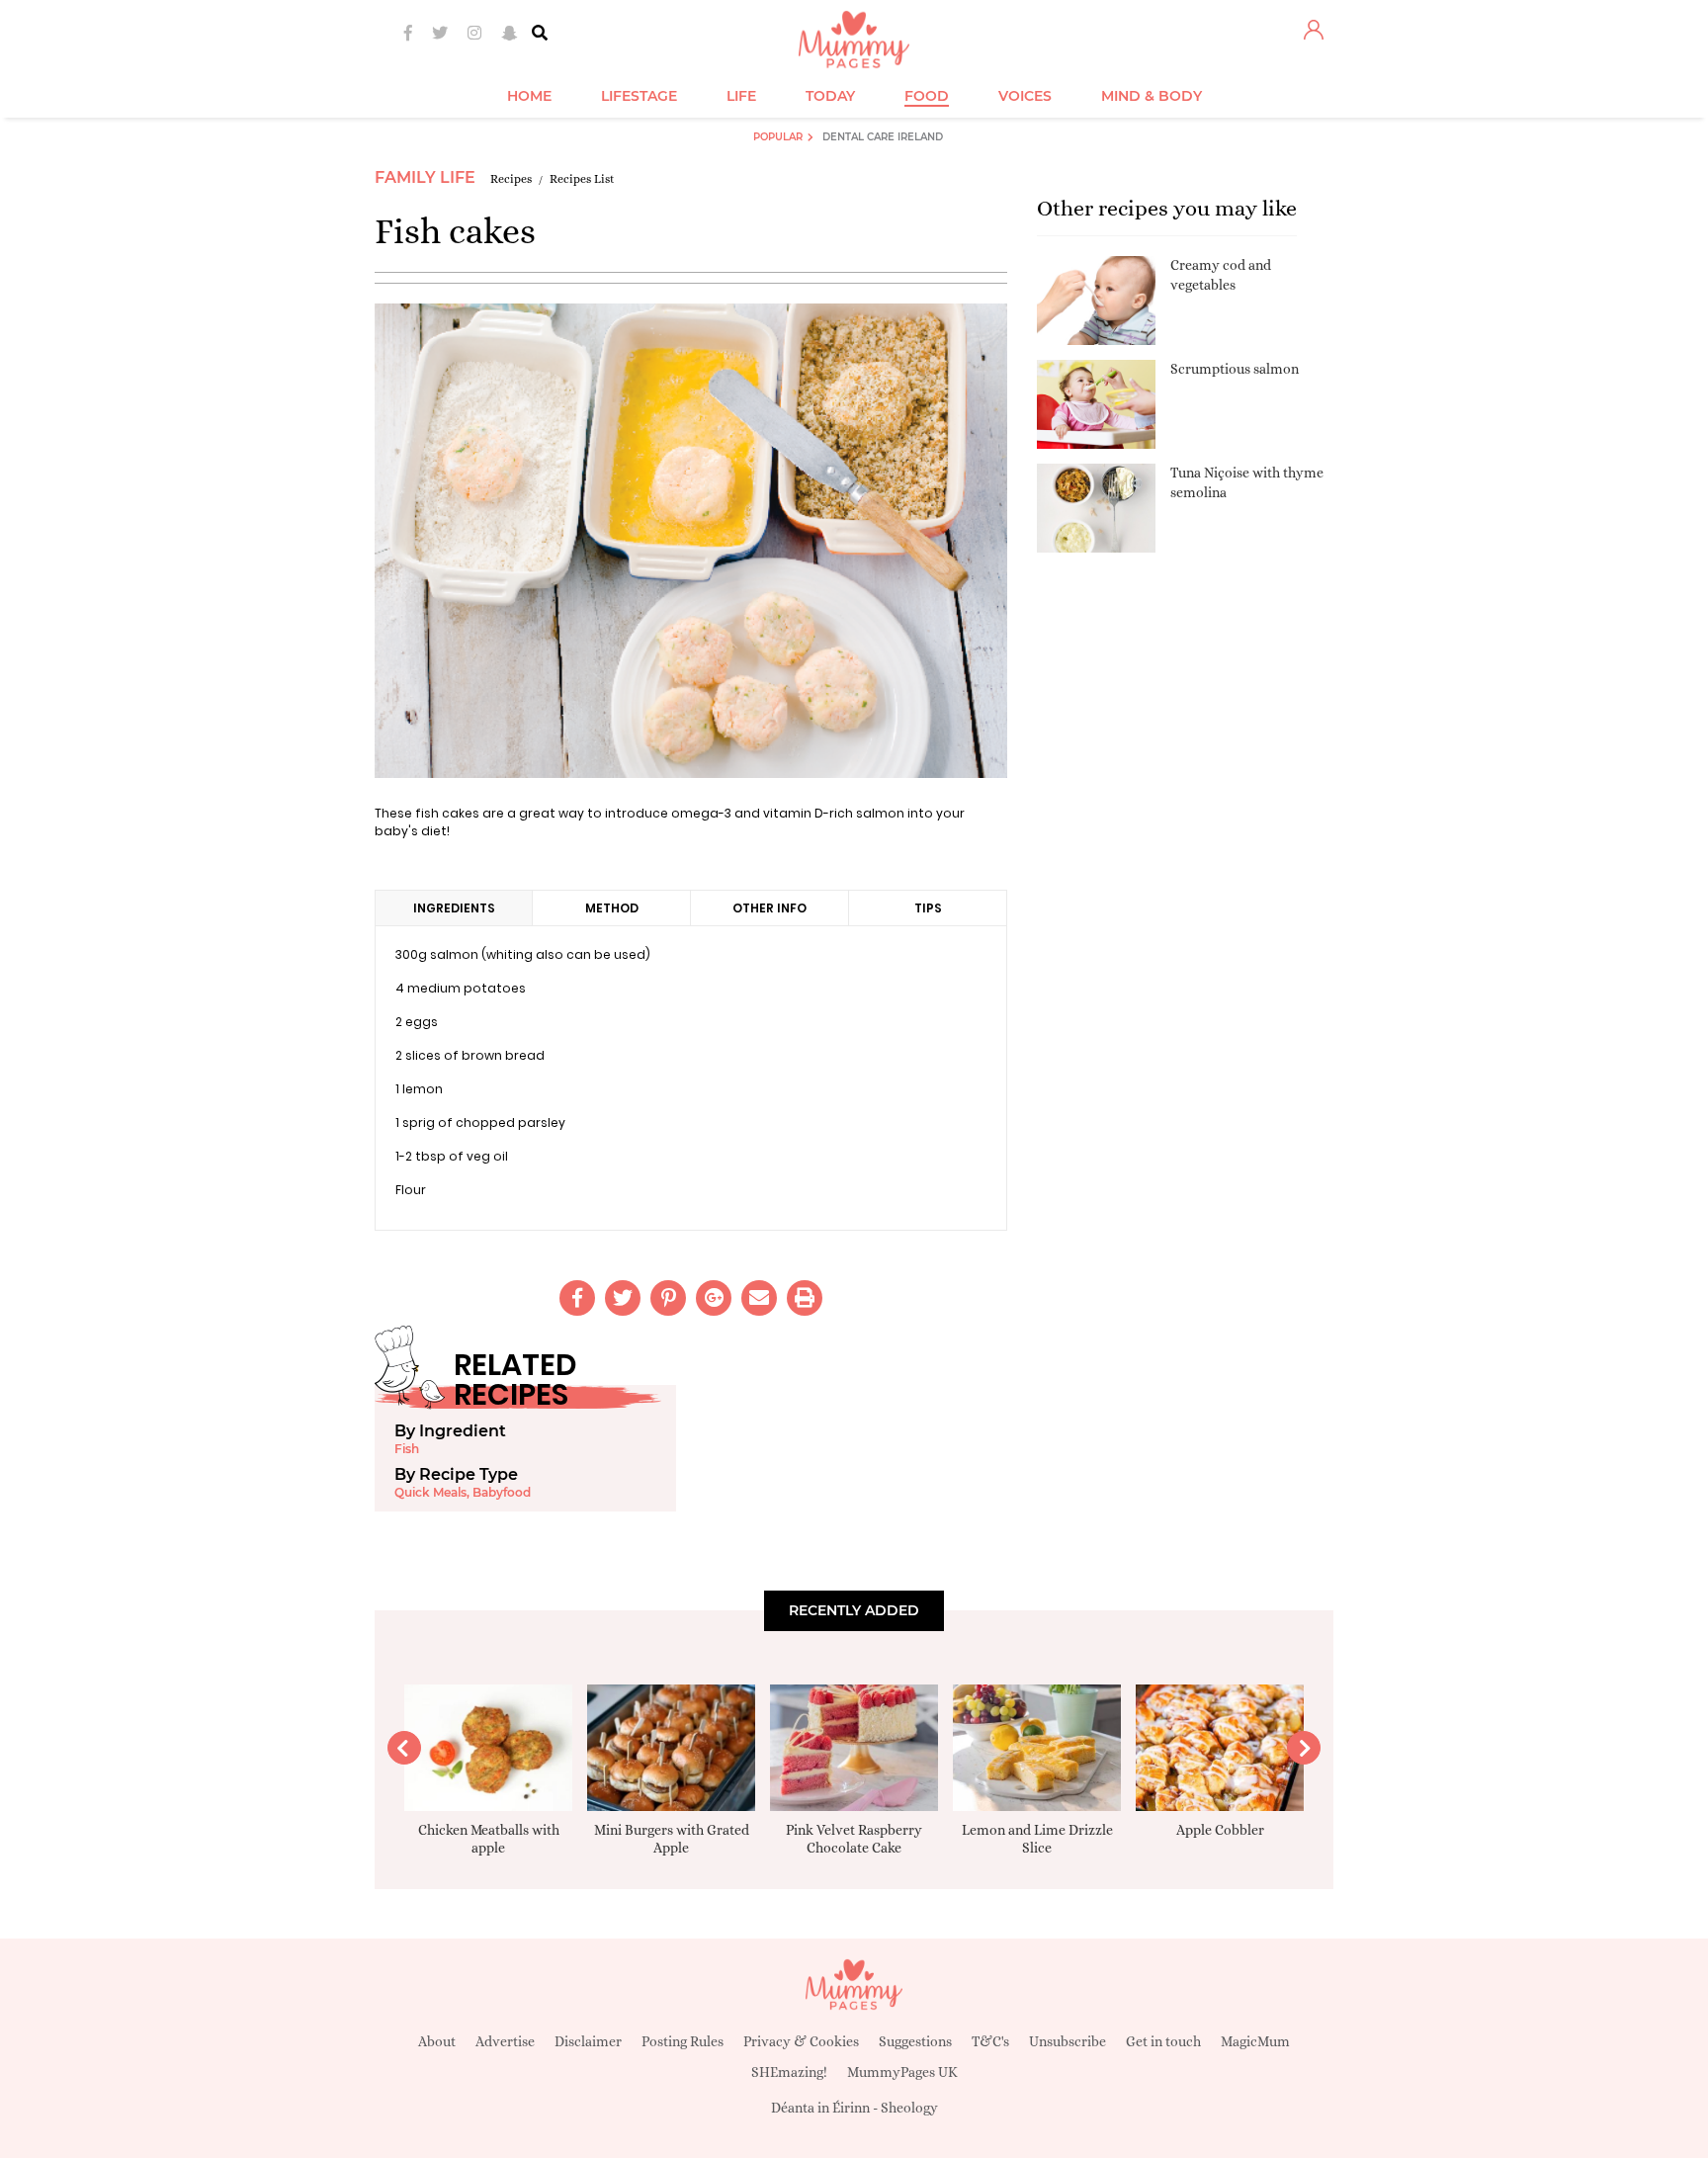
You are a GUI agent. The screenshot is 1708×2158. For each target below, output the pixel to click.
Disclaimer (588, 2041)
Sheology (909, 2108)
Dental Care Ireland (883, 137)
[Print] (805, 1298)
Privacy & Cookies (801, 2041)
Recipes (511, 179)
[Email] (759, 1298)
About (437, 2041)
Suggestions (915, 2041)
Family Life (425, 177)
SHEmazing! (789, 2072)
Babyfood (502, 1492)
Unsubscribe (1067, 2041)
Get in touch (1163, 2041)
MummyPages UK (902, 2072)
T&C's (990, 2041)
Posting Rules (683, 2041)
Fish (407, 1449)
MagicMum (1255, 2041)
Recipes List (582, 179)
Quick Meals (430, 1492)
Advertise (505, 2041)
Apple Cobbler (1220, 1830)
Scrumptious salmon (1235, 369)
